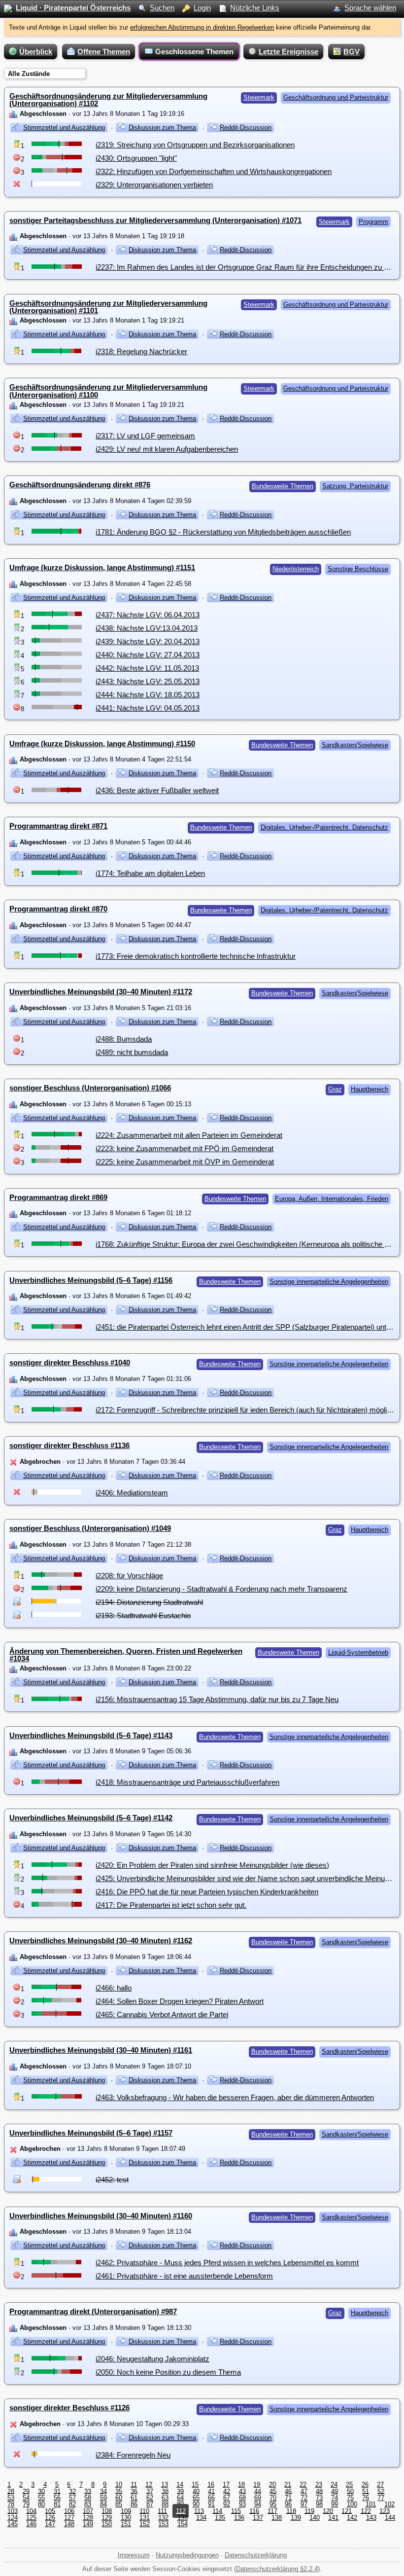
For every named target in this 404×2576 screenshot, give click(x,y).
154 (183, 2524)
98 (319, 2504)
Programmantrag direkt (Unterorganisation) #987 (93, 2311)
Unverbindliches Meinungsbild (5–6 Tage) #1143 (91, 1735)
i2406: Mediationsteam (132, 1493)
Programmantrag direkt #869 (58, 1197)
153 (163, 2524)
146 (31, 2524)
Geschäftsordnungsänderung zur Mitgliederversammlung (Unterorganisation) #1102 (108, 100)
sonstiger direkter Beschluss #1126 (69, 2408)
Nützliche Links (255, 8)
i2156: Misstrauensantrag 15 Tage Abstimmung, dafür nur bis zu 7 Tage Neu (217, 1699)
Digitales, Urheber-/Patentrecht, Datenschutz (324, 827)
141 (333, 2518)
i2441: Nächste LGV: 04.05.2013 (148, 708)
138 (277, 2518)
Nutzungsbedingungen (187, 2555)
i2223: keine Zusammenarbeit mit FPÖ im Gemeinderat (185, 1148)
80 (41, 2504)
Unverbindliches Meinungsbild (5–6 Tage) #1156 (91, 1280)
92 (227, 2504)
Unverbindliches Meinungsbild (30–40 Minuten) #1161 (101, 2050)
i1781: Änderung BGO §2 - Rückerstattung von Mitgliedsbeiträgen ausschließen (223, 532)
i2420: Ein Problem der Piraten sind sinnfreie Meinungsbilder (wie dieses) (212, 1865)
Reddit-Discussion (246, 127)
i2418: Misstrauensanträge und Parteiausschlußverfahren (187, 1782)
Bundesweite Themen (283, 486)
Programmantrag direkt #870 (58, 909)
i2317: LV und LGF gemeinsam (145, 436)
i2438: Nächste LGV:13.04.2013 (147, 628)
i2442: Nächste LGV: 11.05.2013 (147, 668)
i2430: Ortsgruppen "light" (136, 158)
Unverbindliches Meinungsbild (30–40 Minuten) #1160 (101, 2216)
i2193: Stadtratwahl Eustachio (143, 1615)
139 (296, 2518)
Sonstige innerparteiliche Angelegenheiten (329, 1282)
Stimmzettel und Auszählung (64, 127)
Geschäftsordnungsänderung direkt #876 (80, 485)
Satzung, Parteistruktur (355, 486)
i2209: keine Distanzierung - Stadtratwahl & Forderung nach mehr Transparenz (221, 1589)
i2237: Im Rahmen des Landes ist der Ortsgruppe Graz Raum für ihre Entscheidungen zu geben (250, 267)
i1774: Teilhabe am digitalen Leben (150, 873)
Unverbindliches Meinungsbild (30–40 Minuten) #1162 (101, 1941)
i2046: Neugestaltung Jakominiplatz (152, 2359)
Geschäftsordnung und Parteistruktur (336, 97)
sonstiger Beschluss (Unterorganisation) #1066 (90, 1088)
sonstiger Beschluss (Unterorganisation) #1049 (90, 1528)
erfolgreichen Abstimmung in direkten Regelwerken (202, 27)
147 (50, 2524)
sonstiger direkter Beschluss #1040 (70, 1362)
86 (134, 2504)
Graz (335, 1089)
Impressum (134, 2555)
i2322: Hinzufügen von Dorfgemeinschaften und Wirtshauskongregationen (214, 171)
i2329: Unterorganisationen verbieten (154, 185)
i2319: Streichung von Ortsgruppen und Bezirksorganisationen (195, 145)
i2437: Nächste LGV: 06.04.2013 (148, 615)
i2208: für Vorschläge (129, 1576)
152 (145, 2524)
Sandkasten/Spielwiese (355, 745)
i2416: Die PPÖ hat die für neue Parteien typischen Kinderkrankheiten (207, 1892)
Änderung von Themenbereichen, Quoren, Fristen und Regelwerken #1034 (126, 1655)
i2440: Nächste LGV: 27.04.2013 (148, 655)
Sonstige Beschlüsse (358, 569)
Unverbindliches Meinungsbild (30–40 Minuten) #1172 (101, 992)
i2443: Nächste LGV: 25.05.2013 (148, 681)
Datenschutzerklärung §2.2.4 (277, 2569)
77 (381, 2498)
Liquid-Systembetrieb (358, 1652)
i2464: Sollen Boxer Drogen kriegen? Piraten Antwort (180, 2001)
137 (258, 2518)
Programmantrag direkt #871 (58, 826)
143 (371, 2518)
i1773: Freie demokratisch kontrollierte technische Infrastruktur (196, 956)
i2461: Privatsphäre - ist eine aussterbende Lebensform (184, 2276)
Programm (373, 222)
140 (315, 2518)
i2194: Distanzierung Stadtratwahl (149, 1602)
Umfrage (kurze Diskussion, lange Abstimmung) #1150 (102, 744)
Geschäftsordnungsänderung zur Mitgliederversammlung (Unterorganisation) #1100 (108, 391)
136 (239, 2518)
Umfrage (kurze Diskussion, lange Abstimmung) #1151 (102, 567)
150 (107, 2524)
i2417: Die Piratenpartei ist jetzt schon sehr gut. (171, 1905)
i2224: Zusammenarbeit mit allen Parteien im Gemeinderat (189, 1135)
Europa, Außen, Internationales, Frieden (332, 1199)
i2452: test (112, 2180)
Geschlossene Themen (194, 52)
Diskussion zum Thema (162, 127)
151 (126, 2524)
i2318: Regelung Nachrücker (141, 351)
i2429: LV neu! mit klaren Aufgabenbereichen (167, 449)
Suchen (162, 8)
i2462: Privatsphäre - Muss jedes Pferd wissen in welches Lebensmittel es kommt (227, 2263)
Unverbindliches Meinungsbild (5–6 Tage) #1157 (91, 2133)
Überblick (36, 52)
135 (220, 2518)
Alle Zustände (29, 74)
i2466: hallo (114, 1988)
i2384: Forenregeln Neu (133, 2455)
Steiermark (259, 97)
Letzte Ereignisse (288, 52)
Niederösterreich (296, 569)
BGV (352, 52)
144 (390, 2518)
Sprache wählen (370, 8)
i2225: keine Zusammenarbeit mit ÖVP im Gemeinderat (185, 1162)
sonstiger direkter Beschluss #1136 (69, 1445)
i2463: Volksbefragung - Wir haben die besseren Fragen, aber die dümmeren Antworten (235, 2097)
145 (13, 2524)
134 (201, 2518)
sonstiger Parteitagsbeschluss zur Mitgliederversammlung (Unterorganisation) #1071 (155, 220)
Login (202, 8)
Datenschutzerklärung (256, 2555)
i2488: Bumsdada (124, 1039)
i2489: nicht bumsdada (132, 1052)
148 (69, 2524)
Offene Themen (104, 52)
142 (352, 2518)
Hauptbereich (370, 1089)
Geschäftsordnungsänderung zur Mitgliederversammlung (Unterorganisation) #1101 (108, 307)
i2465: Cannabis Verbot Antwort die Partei (162, 2014)
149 (88, 2524)
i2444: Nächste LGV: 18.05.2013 (148, 695)
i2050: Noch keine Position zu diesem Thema (168, 2372)
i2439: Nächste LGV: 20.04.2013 (148, 641)
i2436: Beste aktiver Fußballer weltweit (157, 790)
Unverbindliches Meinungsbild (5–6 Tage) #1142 (91, 1818)
